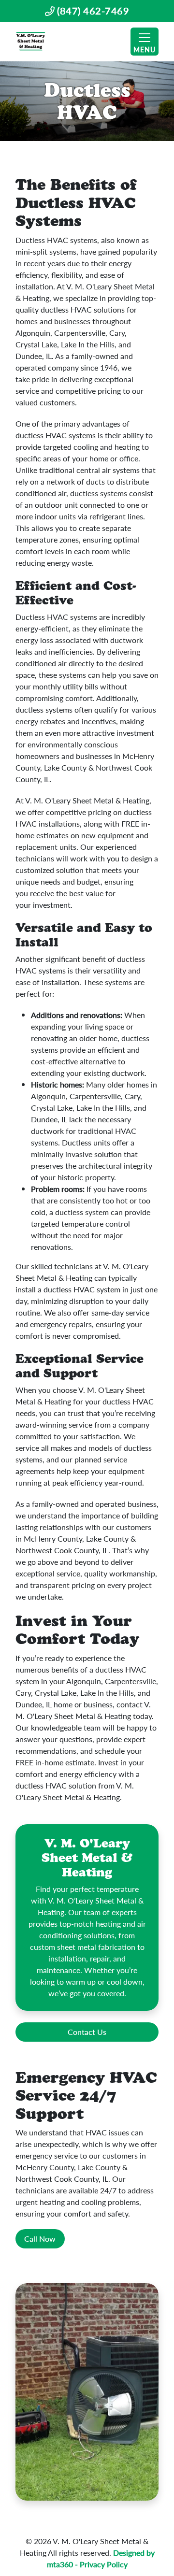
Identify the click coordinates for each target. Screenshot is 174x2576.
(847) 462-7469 (92, 11)
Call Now (40, 2239)
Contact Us (87, 2032)
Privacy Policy (104, 2564)
